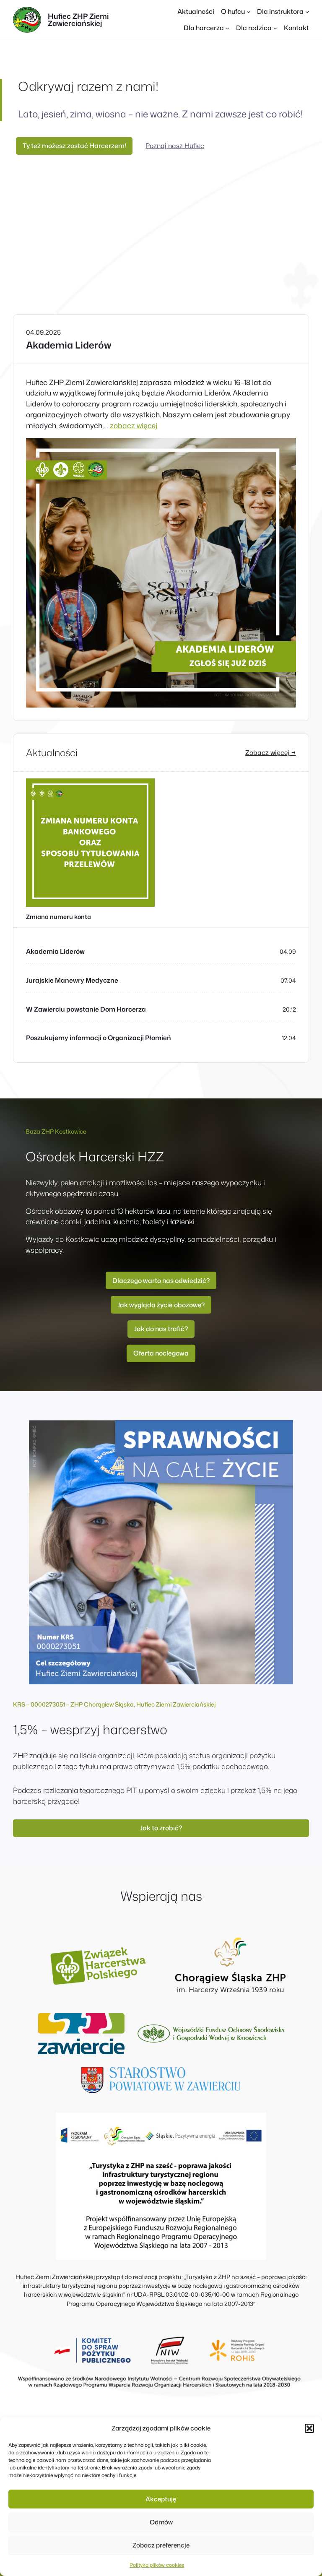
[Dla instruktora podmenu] (307, 12)
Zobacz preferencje (161, 2545)
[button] (309, 2428)
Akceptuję (161, 2499)
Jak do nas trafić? (161, 1329)
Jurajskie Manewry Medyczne (72, 980)
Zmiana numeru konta (58, 917)
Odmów (161, 2522)
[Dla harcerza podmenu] (227, 28)
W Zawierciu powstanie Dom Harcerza (86, 1009)
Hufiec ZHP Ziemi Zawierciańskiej (78, 20)
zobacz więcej (134, 425)
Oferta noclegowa (161, 1353)
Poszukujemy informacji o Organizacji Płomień (99, 1038)
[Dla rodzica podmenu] (275, 28)
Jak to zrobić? (161, 1828)
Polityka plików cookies (157, 2565)
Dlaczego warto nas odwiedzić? (161, 1280)
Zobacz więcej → (271, 752)
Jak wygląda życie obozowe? (161, 1305)
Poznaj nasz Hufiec (175, 146)
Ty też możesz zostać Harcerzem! (74, 146)
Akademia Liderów (69, 345)
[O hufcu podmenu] (248, 12)
